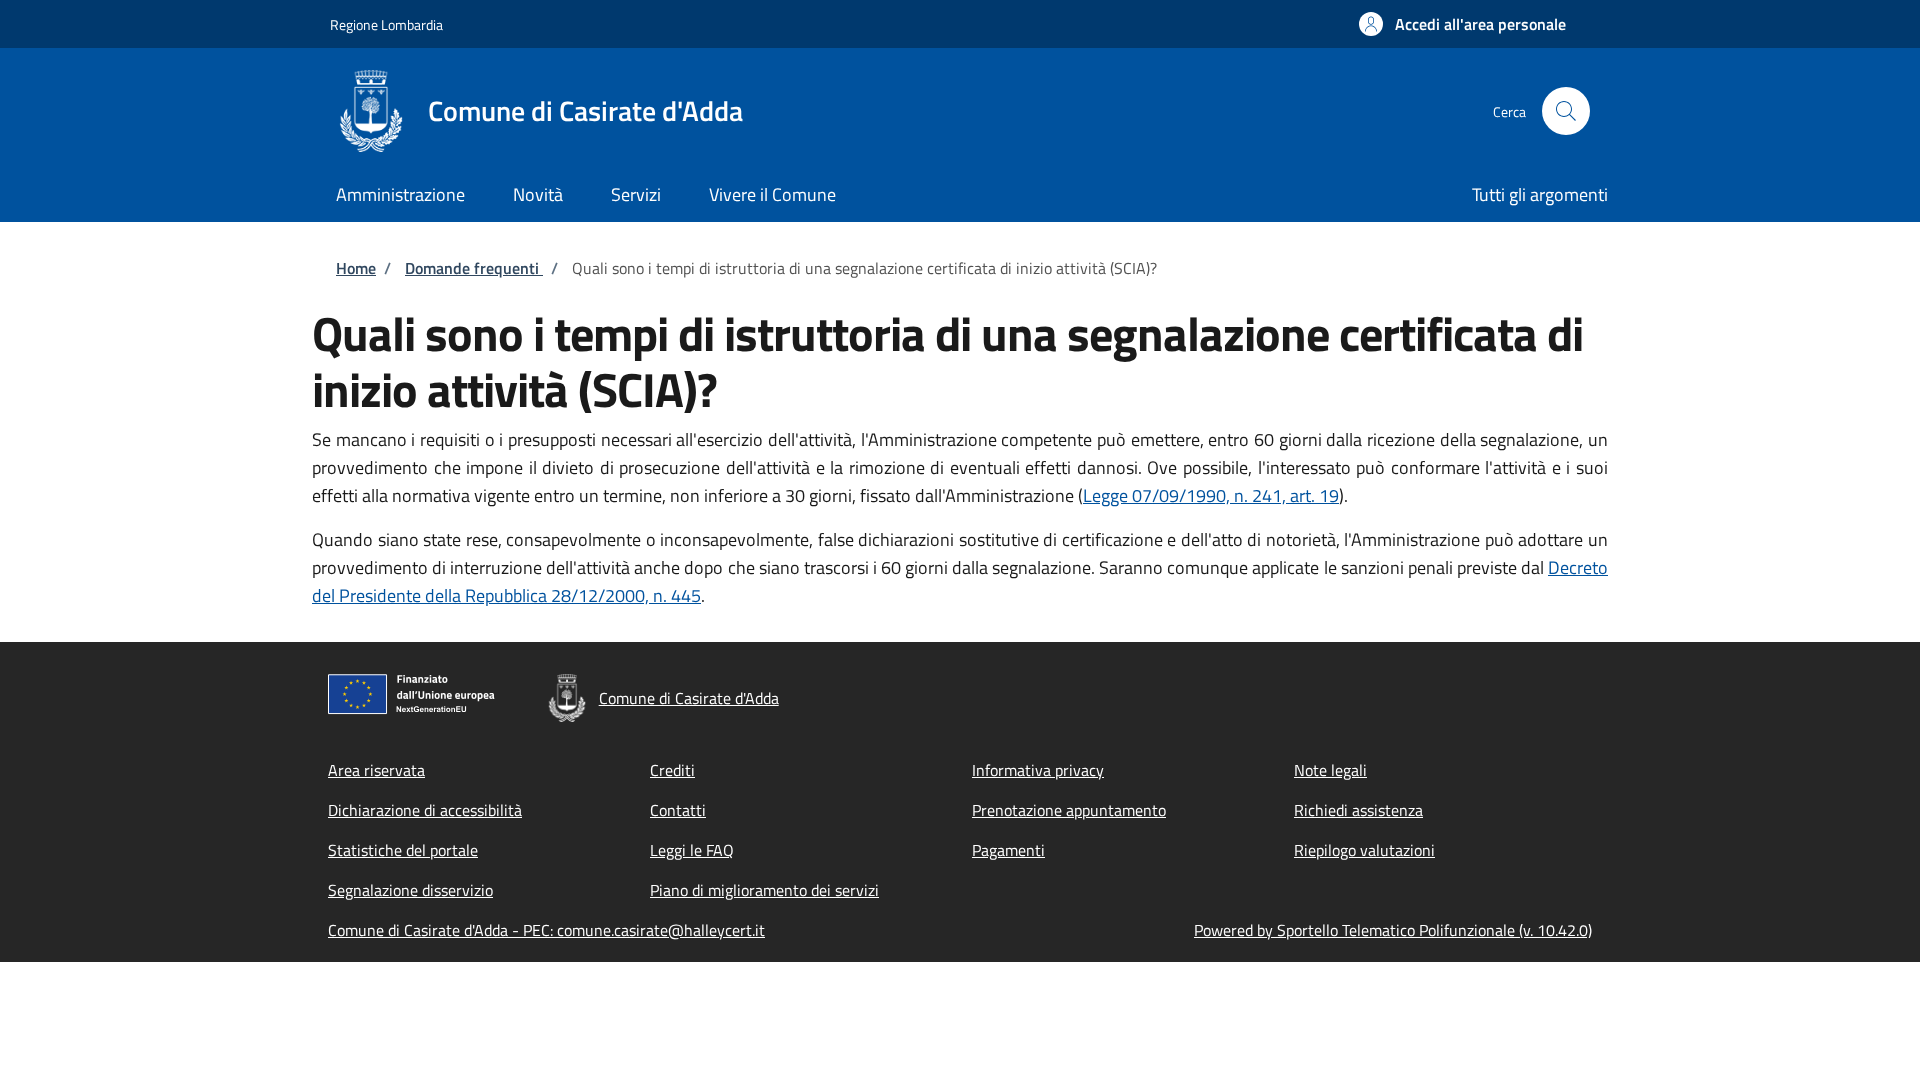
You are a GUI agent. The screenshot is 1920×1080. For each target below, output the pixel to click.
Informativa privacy (1038, 770)
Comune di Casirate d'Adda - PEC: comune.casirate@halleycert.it (546, 930)
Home (356, 268)
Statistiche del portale (403, 850)
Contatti (678, 810)
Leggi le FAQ (692, 850)
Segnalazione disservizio (410, 890)
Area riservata (376, 770)
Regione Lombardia (386, 24)
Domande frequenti (474, 268)
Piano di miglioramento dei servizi (764, 890)
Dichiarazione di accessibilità (425, 810)
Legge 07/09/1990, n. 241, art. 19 (1211, 495)
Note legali (1330, 770)
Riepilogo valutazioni (1364, 850)
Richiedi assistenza (1358, 810)
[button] (1462, 24)
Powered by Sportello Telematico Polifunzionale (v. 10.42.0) (1393, 930)
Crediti (672, 770)
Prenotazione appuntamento (1069, 810)
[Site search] (1566, 111)
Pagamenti (1008, 850)
